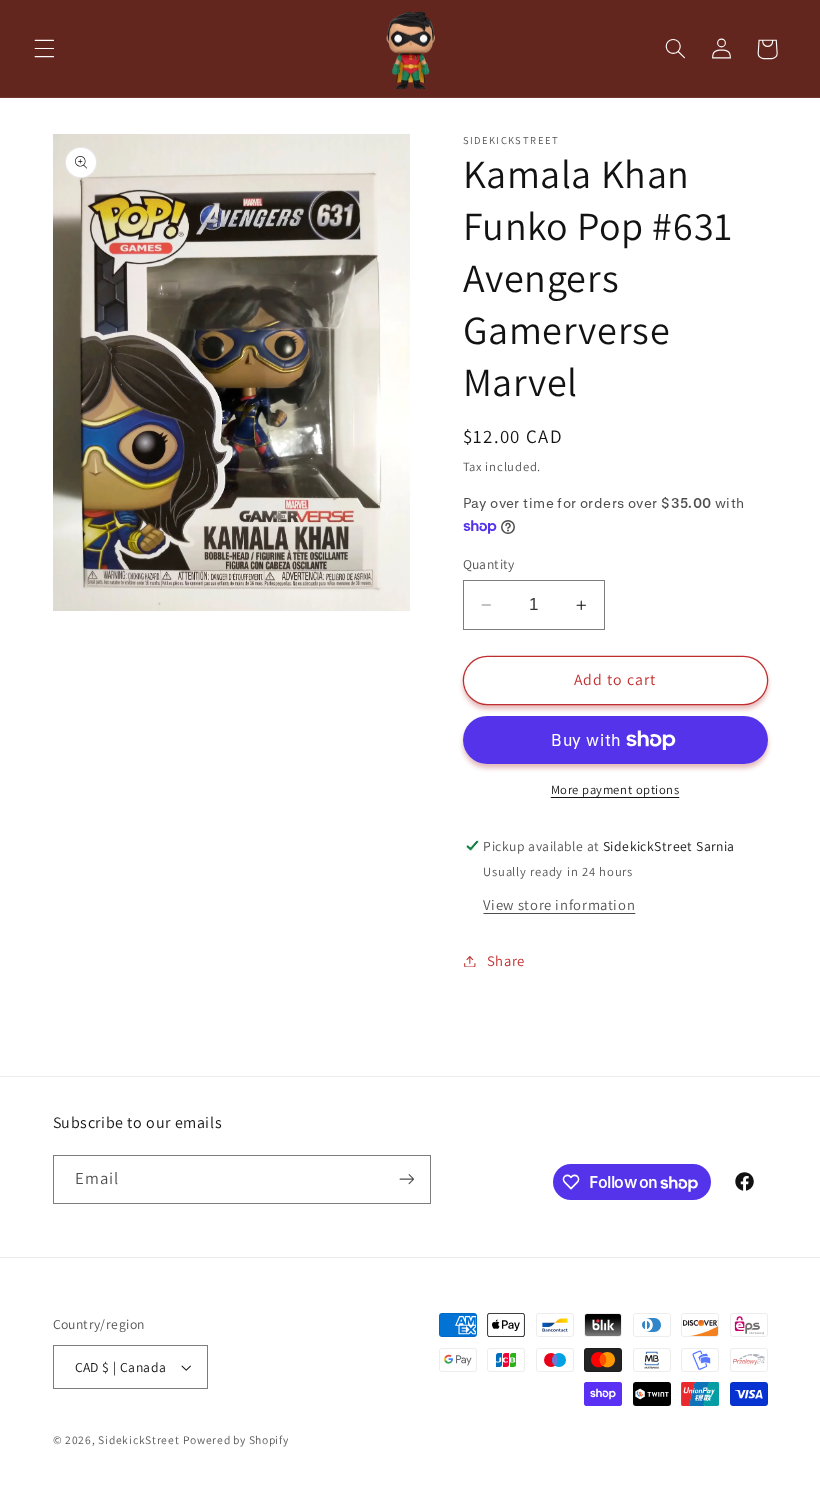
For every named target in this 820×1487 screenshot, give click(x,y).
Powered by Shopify (235, 1439)
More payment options (615, 789)
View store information (559, 904)
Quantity (489, 564)
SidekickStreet (138, 1439)
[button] (44, 49)
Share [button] (506, 960)
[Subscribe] (406, 1179)
